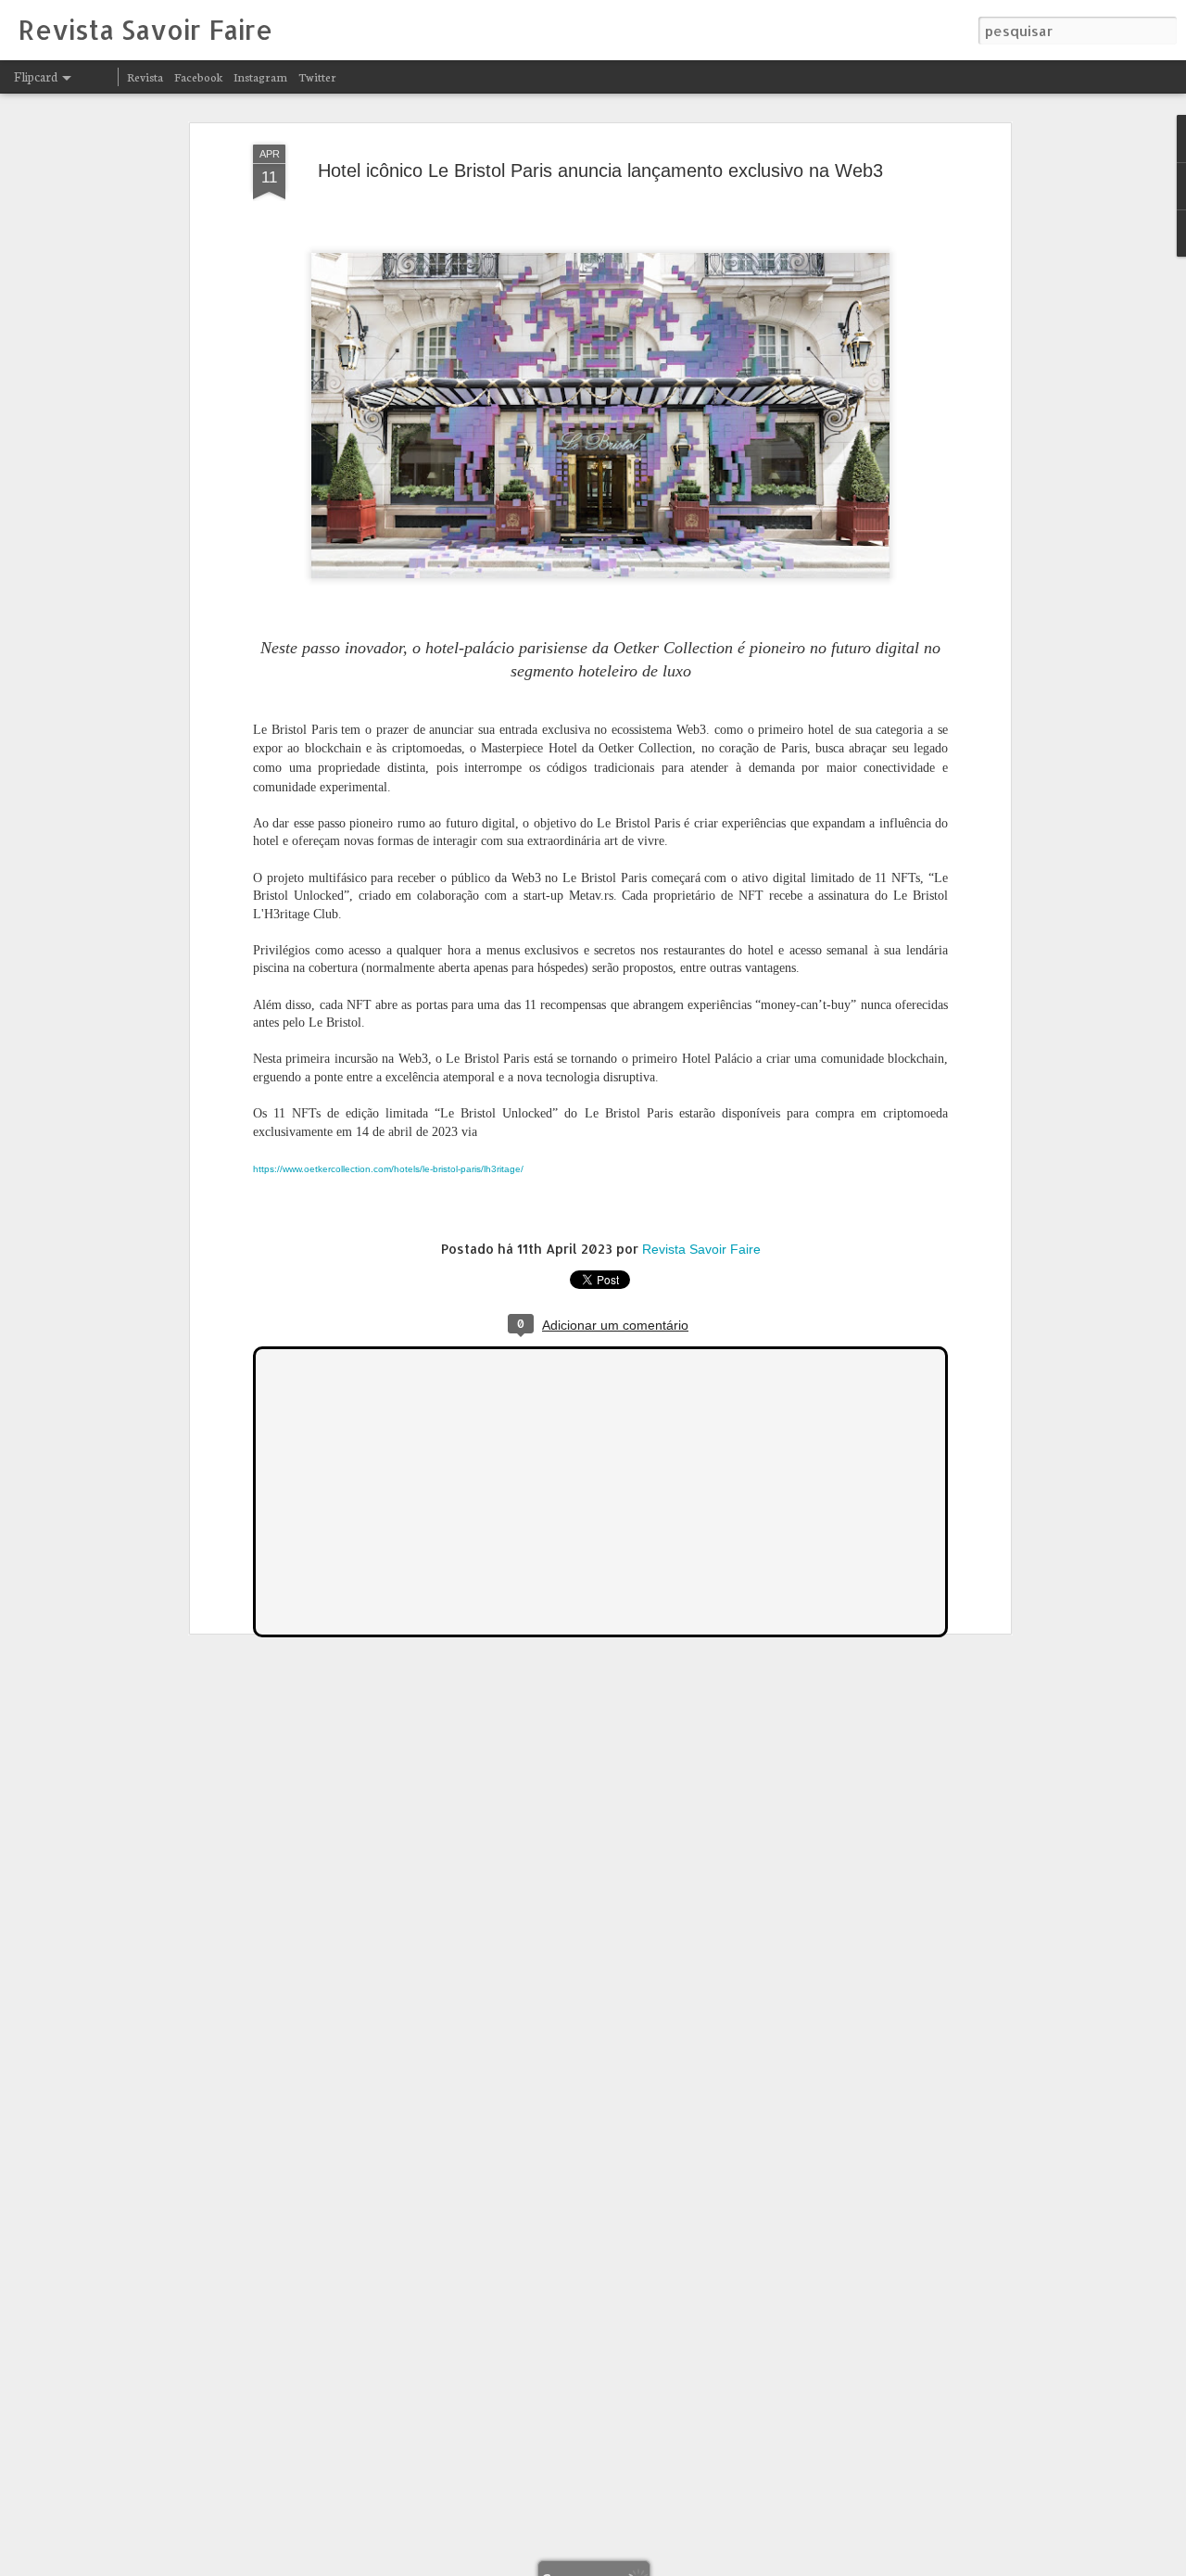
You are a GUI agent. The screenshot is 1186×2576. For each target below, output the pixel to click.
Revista (145, 76)
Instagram (260, 76)
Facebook (198, 76)
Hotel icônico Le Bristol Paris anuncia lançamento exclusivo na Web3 (600, 170)
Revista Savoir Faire (701, 1249)
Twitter (317, 76)
